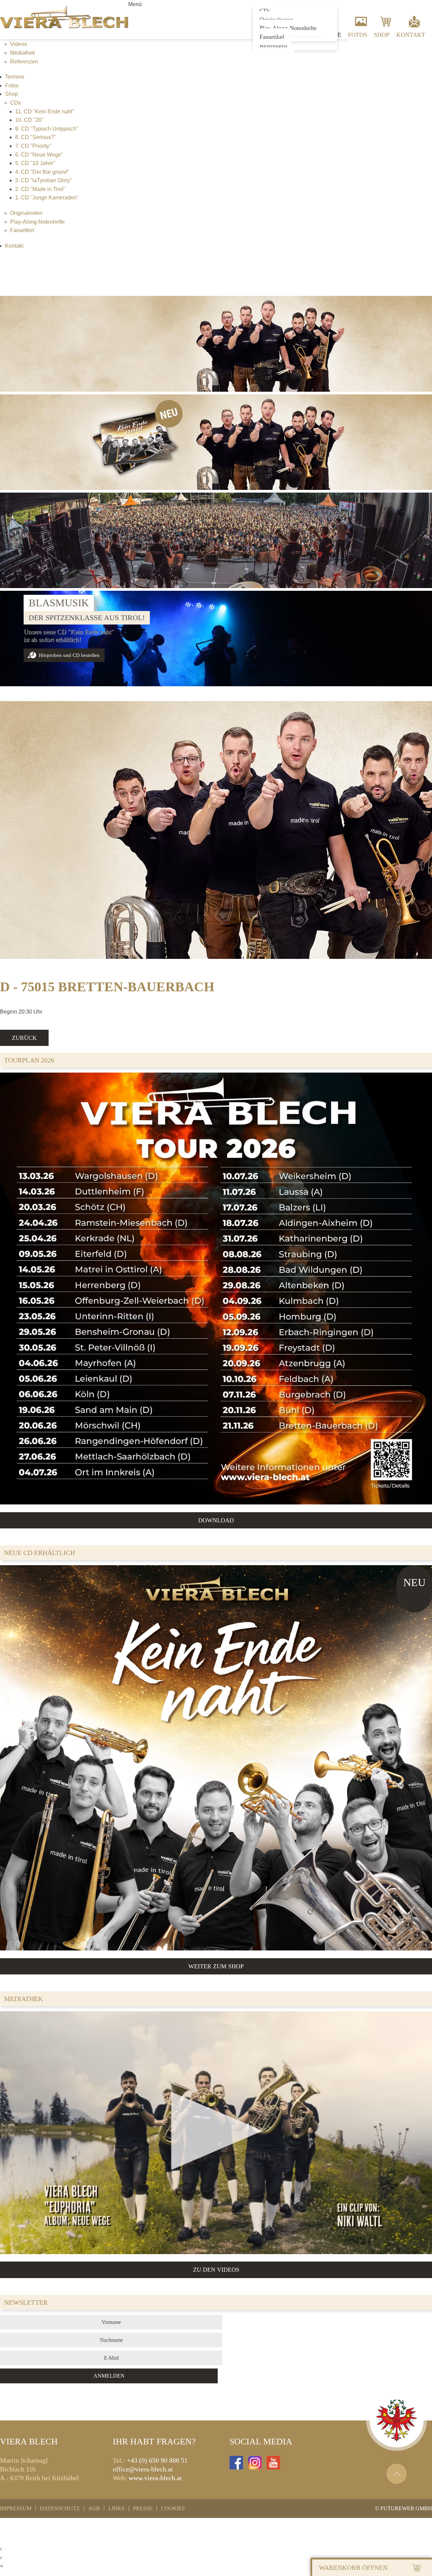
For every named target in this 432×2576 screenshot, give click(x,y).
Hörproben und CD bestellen (69, 655)
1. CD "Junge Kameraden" (47, 198)
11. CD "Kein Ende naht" (45, 112)
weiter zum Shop (216, 1966)
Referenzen (273, 45)
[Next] (420, 629)
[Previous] (12, 629)
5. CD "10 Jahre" (35, 163)
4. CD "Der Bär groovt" (42, 172)
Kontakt (411, 35)
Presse (143, 2509)
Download (216, 1520)
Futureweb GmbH (406, 2508)
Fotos (358, 35)
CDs (16, 103)
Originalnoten (26, 213)
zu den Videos (216, 2270)
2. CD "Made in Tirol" (40, 189)
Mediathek (23, 53)
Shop (382, 35)
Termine (15, 77)
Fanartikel (272, 37)
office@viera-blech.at (143, 2469)
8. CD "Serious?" (36, 137)
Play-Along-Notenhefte (37, 222)
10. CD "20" (29, 120)
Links (116, 2509)
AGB (94, 2509)
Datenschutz (60, 2509)
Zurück (24, 1038)
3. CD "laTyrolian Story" (44, 180)
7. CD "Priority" (33, 146)
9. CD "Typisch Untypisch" (47, 129)
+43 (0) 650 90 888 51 (157, 2460)
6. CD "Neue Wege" (39, 155)
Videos (19, 44)
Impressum (16, 2509)
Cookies (173, 2509)
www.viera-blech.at (155, 2478)
